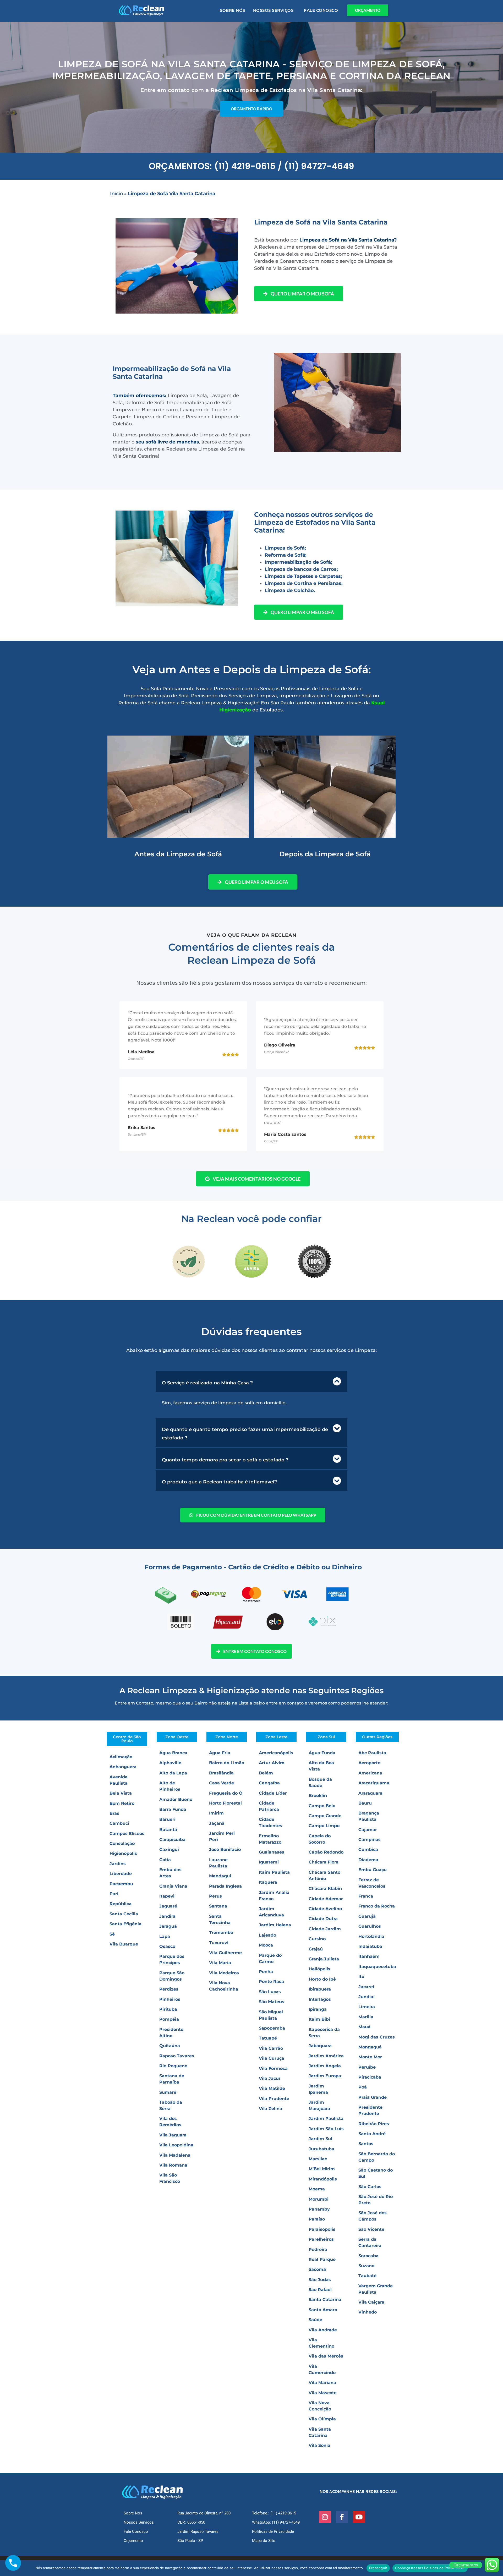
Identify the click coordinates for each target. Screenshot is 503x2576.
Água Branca (173, 1753)
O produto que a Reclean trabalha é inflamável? (219, 1482)
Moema (317, 2189)
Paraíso (317, 2219)
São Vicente (371, 2229)
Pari (114, 1894)
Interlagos (320, 1999)
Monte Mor (370, 2057)
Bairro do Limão (227, 1763)
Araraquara (370, 1793)
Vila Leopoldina (176, 2145)
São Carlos (370, 2187)
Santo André (372, 2134)
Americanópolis (276, 1753)
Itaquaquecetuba (377, 1967)
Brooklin (318, 1796)
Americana (370, 1773)
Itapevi (167, 1896)
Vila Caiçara (371, 2302)
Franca (366, 1896)
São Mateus (272, 2002)
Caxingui (169, 1849)
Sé (112, 1934)
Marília (366, 2017)
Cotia (165, 1860)
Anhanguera (123, 1767)
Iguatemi (269, 1862)
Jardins (118, 1864)
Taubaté (367, 2276)
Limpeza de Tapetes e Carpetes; (303, 576)
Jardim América (326, 2056)
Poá (363, 2087)
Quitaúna (170, 2046)
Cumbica (368, 1849)
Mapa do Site (264, 2541)
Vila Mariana (322, 2383)
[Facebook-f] (342, 2517)
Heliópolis (319, 1969)
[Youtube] (359, 2517)
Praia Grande (373, 2097)
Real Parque (322, 2259)
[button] (251, 1382)
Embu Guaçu (373, 1870)
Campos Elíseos (127, 1834)
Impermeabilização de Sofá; (298, 562)
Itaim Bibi (319, 2019)
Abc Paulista (372, 1753)
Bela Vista (121, 1793)
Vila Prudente (274, 2099)
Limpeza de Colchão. (290, 590)
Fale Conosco (321, 10)
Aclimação (121, 1757)
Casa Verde (222, 1783)
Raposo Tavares (177, 2056)
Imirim (216, 1813)
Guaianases (272, 1852)
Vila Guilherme (225, 1953)
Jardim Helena (275, 1925)
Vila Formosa (273, 2068)
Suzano (366, 2266)
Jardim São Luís (326, 2129)
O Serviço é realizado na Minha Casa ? (207, 1383)
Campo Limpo (324, 1826)
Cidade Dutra (323, 1919)
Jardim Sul (320, 2139)
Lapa (165, 1936)
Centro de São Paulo (127, 1739)
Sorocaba (368, 2256)
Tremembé (221, 1933)
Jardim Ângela (325, 2066)
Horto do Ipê (322, 1979)
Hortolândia (371, 1936)
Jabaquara (320, 2046)
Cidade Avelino (325, 1909)
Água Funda (322, 1753)
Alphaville (170, 1763)
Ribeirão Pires (374, 2124)
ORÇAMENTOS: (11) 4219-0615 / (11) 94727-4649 (251, 166)
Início (116, 194)
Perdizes (169, 1989)
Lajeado (267, 1935)
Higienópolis (123, 1853)
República (121, 1904)
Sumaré (168, 2092)
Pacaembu (121, 1884)
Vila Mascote (323, 2393)
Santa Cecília (124, 1914)
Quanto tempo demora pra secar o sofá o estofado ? (225, 1460)
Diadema (368, 1860)
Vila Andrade (323, 2330)
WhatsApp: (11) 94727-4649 (276, 2522)
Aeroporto (369, 1763)
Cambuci (119, 1823)
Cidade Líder (273, 1793)
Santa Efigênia (125, 1924)
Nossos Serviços (273, 10)
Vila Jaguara (173, 2135)
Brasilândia (221, 1773)
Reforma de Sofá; (286, 555)
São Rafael (320, 2290)
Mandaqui (220, 1876)
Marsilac (318, 2159)
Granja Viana (173, 1886)
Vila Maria (220, 1963)
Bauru (365, 1803)
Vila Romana (173, 2165)
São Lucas (270, 1992)
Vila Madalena (175, 2155)
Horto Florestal (225, 1803)
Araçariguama (374, 1783)
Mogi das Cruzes (377, 2037)
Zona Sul (326, 1737)
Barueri (167, 1819)
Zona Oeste (177, 1737)
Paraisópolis (322, 2229)
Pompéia (169, 2019)
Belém (266, 1773)
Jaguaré (168, 1906)
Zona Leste (276, 1737)
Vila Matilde (272, 2088)
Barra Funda (173, 1809)
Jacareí (366, 1987)
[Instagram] (325, 2517)
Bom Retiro (122, 1803)
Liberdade (121, 1874)
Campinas (370, 1840)
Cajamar (368, 1830)
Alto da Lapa (173, 1773)
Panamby (319, 2209)
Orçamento (133, 2541)
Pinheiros (170, 1999)
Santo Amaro (323, 2310)
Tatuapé (268, 2038)
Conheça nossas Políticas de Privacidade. (430, 2568)
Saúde (315, 2320)
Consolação (122, 1843)
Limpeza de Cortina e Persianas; (304, 583)
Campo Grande (325, 1816)
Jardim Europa (325, 2076)
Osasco (167, 1946)
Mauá (364, 2027)
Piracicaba (370, 2077)
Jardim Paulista (326, 2119)
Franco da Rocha (377, 1906)
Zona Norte (227, 1737)
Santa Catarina (325, 2300)
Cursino (317, 1939)
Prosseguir (378, 2568)
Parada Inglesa (225, 1886)
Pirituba (168, 2009)
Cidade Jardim (325, 1929)
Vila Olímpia (322, 2419)
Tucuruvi (219, 1943)
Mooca (266, 1945)
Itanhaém (369, 1956)
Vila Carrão (271, 2048)
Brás (114, 1813)
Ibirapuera (320, 1989)
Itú (361, 1977)
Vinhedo (368, 2312)
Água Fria (220, 1753)
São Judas (320, 2280)
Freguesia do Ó (226, 1793)
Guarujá (367, 1916)
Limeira (367, 2007)
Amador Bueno (176, 1799)
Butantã (168, 1830)
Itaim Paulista (274, 1872)
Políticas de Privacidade (273, 2531)
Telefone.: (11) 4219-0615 (274, 2513)
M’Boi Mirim (322, 2169)
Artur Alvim (272, 1763)
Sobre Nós (233, 10)
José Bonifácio (225, 1849)
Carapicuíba (172, 1840)
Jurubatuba (321, 2149)
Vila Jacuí (269, 2078)
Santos (366, 2144)
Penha (266, 1972)
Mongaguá (370, 2047)
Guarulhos (370, 1926)
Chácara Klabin (325, 1889)
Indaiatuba (370, 1946)
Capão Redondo (326, 1852)
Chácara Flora (324, 1862)
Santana (218, 1906)
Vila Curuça (272, 2058)
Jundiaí (367, 1997)
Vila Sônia (319, 2445)
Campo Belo (322, 1806)
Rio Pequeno (173, 2066)
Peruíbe (367, 2067)
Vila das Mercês (326, 2356)
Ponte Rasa (271, 1982)
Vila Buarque (124, 1944)
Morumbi (319, 2199)
